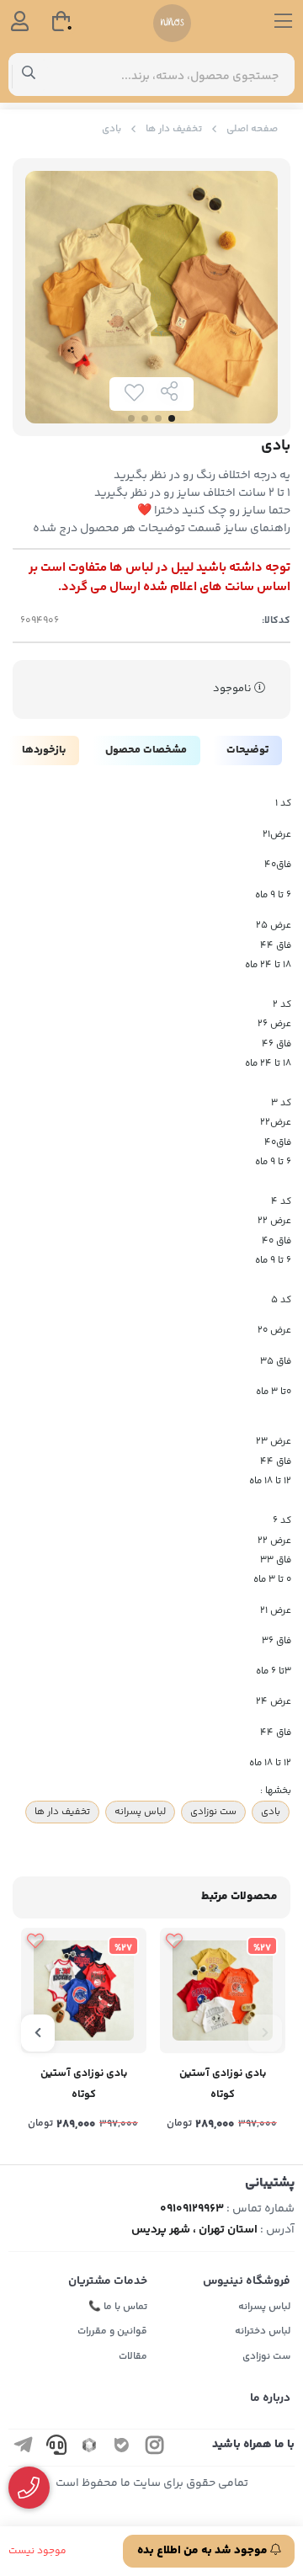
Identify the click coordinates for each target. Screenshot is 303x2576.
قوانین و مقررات (112, 2331)
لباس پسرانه (140, 1812)
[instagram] (155, 2448)
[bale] (122, 2448)
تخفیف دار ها (174, 129)
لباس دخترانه (263, 2331)
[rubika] (89, 2448)
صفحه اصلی (252, 129)
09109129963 (192, 2209)
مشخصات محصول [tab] (146, 750)
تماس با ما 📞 (118, 2307)
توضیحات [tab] (247, 750)
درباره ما (270, 2398)
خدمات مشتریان (108, 2281)
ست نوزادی (213, 1812)
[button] (265, 2033)
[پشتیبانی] (29, 2488)
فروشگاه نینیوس (247, 2281)
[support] (56, 2448)
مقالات (133, 2357)
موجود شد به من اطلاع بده (204, 2551)
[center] (29, 75)
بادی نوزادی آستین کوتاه (223, 2084)
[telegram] (24, 2448)
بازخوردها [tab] (44, 750)
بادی (271, 1812)
